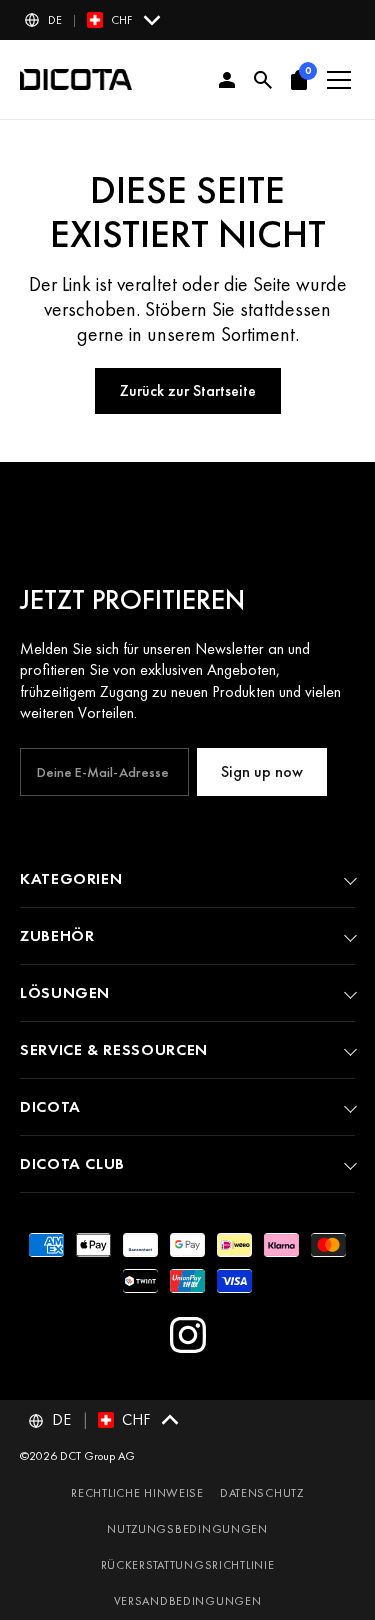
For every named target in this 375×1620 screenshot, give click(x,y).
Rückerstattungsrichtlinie (188, 1565)
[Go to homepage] (76, 80)
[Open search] (263, 80)
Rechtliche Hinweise (137, 1493)
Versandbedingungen (188, 1601)
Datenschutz (262, 1493)
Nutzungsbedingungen (187, 1529)
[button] (94, 20)
